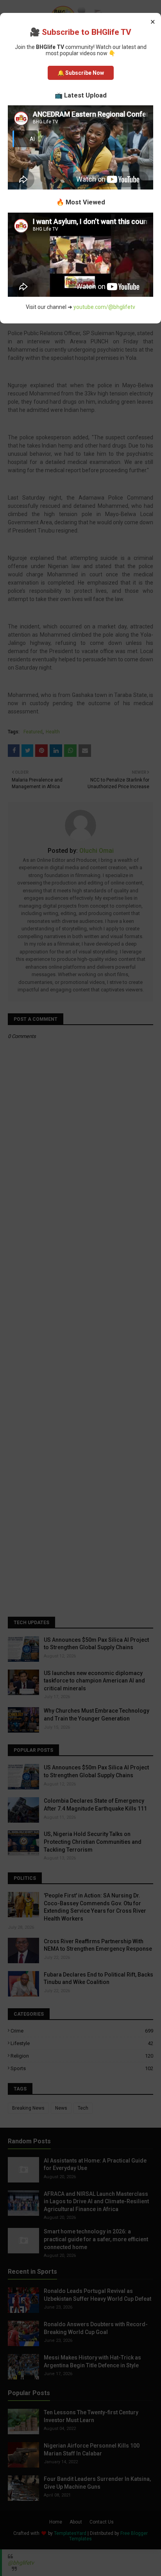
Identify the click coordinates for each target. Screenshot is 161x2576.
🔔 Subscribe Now (81, 73)
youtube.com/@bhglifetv (104, 307)
